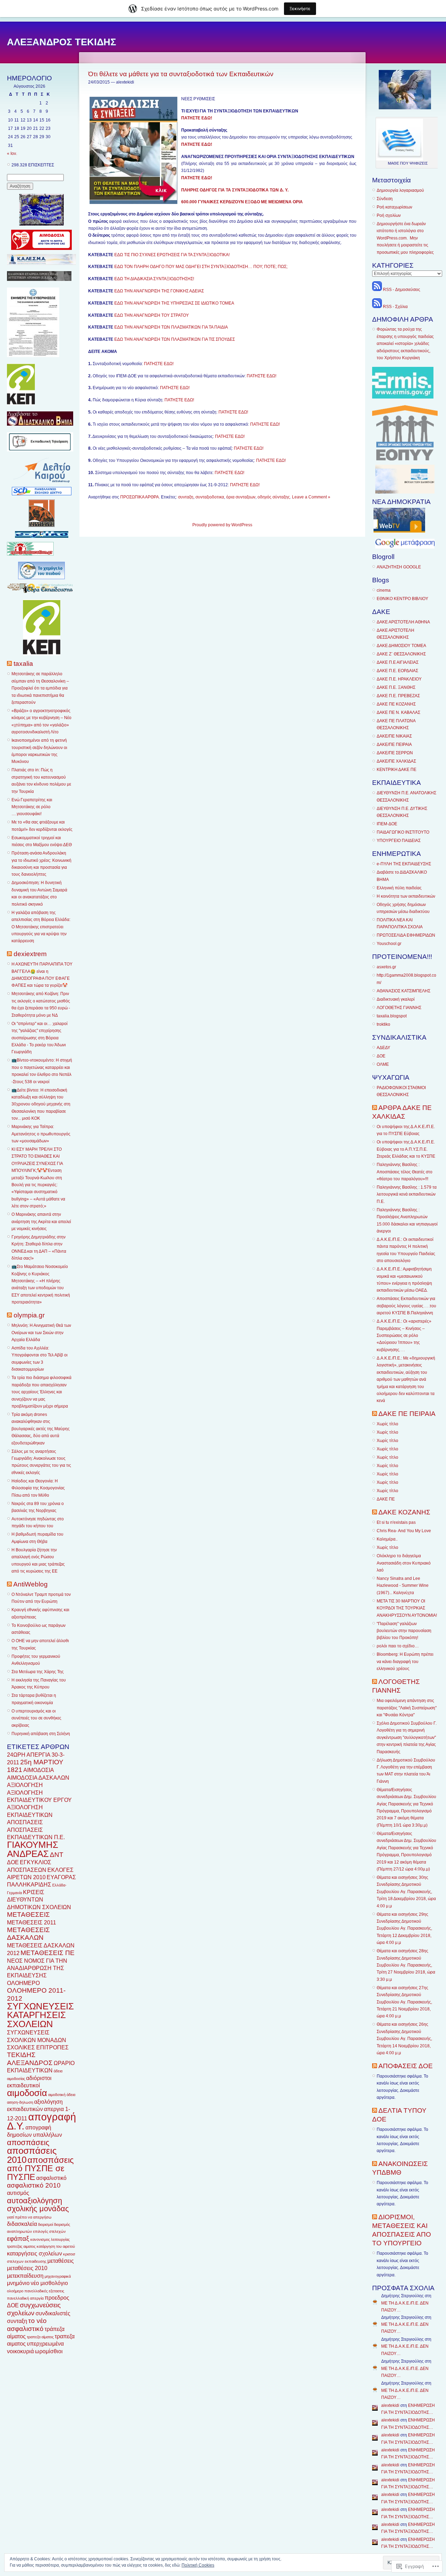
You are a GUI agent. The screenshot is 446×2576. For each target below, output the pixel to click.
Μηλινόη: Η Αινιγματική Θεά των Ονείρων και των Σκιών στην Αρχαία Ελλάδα (41, 1333)
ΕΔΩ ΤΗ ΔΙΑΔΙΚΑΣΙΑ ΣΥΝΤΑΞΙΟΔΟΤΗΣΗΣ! (154, 279)
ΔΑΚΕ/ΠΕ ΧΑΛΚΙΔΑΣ (396, 761)
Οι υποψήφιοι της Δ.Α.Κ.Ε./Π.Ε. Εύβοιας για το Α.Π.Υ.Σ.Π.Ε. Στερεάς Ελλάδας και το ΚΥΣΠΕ (406, 1149)
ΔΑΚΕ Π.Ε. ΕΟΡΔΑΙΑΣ (397, 671)
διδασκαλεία (22, 2224)
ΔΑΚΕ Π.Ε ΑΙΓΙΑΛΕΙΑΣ (398, 662)
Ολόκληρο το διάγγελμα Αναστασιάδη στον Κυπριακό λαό (404, 1563)
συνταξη (17, 2321)
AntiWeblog (30, 1584)
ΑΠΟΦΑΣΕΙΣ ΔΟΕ (406, 2066)
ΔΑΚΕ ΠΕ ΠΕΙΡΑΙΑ (407, 1414)
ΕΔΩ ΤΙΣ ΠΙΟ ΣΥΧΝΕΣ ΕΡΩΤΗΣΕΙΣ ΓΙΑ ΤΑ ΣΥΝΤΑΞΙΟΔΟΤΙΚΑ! (172, 255)
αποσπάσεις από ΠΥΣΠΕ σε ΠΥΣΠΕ (40, 2168)
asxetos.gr (386, 967)
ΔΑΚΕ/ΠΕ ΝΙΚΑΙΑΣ (394, 736)
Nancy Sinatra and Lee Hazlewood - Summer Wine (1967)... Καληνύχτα (403, 1586)
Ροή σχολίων (389, 215)
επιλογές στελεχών (49, 2231)
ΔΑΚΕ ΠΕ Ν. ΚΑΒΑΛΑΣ (398, 712)
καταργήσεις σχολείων (34, 2254)
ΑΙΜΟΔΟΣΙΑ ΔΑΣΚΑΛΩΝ (38, 1778)
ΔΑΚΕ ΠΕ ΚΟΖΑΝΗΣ (396, 704)
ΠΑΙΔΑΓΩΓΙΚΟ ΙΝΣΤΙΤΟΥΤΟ (403, 832)
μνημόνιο (18, 2283)
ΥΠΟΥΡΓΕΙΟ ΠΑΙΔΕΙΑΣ (399, 841)
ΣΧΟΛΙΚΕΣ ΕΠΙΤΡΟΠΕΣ (38, 2047)
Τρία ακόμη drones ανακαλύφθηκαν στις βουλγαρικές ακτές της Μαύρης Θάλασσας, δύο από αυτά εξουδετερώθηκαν (41, 1429)
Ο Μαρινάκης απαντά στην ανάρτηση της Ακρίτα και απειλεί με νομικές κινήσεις (41, 1222)
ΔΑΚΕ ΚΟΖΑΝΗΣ (404, 1512)
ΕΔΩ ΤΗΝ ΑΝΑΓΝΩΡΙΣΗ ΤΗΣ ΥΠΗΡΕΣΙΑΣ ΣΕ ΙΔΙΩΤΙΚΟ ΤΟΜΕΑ (174, 303)
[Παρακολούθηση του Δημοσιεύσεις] (377, 290)
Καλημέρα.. (387, 1539)
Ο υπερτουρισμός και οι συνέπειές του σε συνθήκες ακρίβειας (36, 1718)
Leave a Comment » (311, 497)
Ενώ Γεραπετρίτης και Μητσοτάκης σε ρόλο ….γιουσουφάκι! (32, 807)
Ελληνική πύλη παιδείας (399, 888)
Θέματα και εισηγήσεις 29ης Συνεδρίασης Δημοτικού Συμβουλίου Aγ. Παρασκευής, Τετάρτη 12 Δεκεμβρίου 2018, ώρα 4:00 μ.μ (404, 1929)
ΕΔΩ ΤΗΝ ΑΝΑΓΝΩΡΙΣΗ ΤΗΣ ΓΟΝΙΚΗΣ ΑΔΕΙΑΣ (159, 291)
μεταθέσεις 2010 (27, 2268)
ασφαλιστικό (51, 2178)
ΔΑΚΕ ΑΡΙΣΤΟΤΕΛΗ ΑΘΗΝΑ (403, 622)
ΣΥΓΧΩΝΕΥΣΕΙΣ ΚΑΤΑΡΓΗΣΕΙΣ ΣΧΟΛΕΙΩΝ (40, 2015)
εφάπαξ (18, 2239)
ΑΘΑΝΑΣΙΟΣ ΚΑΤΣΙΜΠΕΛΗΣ (403, 991)
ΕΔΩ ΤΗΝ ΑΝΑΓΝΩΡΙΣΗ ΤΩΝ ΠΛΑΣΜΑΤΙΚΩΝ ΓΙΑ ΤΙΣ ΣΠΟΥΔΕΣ (175, 339)
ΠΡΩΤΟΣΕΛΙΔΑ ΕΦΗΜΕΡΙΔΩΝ (406, 935)
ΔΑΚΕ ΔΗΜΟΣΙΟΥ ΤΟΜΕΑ (401, 646)
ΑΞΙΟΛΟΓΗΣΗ (25, 1785)
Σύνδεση (385, 199)
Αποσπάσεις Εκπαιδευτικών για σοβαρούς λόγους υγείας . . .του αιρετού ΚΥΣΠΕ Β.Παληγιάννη (406, 1306)
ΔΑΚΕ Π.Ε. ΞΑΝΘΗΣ (396, 687)
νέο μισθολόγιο (49, 2283)
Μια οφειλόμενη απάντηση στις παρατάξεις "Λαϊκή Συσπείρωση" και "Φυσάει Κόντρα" (407, 1708)
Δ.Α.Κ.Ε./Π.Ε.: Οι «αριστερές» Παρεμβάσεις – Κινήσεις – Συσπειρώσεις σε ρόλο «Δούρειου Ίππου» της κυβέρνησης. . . (404, 1336)
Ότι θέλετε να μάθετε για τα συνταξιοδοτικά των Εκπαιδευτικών (181, 74)
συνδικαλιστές (53, 2313)
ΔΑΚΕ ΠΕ (386, 1499)
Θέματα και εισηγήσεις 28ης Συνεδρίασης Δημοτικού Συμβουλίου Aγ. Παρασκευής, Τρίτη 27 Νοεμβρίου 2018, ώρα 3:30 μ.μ (406, 1965)
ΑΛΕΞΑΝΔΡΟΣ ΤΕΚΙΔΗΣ (61, 42)
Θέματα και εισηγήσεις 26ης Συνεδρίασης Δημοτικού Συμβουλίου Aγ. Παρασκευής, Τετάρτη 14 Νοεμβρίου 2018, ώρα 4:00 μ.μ (404, 2039)
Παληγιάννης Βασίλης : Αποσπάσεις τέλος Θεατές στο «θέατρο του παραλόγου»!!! (405, 1172)
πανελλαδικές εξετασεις (44, 2291)
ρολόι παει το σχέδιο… (398, 1646)
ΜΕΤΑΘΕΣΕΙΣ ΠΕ (48, 1953)
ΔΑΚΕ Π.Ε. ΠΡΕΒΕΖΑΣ (398, 696)
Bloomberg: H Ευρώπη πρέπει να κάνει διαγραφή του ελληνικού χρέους (405, 1661)
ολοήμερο (15, 2291)
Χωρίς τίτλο (387, 1424)
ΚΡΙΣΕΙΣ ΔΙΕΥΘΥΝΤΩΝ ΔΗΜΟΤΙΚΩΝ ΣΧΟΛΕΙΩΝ (39, 1900)
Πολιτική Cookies (198, 2565)
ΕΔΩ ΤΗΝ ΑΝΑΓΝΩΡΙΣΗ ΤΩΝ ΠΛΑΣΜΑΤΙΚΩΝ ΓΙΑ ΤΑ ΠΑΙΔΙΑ (171, 327)
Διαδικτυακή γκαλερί (396, 999)
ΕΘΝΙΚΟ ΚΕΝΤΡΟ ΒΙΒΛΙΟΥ (402, 599)
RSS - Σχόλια (395, 307)
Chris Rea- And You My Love (404, 1531)
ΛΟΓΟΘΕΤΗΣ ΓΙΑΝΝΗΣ (399, 1008)
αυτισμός (18, 2193)
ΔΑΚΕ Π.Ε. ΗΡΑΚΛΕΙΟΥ (399, 679)
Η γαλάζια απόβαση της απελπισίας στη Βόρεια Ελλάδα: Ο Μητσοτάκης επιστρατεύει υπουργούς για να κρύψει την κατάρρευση (41, 927)
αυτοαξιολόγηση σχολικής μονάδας (38, 2205)
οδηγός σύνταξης (274, 497)
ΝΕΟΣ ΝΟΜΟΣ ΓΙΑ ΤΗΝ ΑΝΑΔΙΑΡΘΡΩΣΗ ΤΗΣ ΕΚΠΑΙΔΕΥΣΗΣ (37, 1968)
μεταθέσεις (61, 2261)
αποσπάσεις (28, 2142)
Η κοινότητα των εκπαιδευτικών (406, 896)
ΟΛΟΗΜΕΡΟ (23, 1983)
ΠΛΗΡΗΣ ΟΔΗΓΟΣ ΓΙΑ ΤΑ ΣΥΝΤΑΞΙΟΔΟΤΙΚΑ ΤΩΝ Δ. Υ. (235, 190)
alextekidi (390, 2405)
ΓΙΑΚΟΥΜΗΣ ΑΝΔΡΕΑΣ (33, 1849)
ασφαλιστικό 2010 (34, 2185)
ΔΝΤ (57, 1855)
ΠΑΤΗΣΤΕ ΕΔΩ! (159, 364)
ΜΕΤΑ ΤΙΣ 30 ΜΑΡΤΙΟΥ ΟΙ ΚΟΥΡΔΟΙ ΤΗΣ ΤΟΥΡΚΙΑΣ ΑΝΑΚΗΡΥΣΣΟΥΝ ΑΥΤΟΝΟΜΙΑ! (407, 1608)
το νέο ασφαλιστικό (27, 2325)
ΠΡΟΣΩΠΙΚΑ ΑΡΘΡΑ (140, 497)
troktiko (383, 1024)
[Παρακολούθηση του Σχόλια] (377, 307)
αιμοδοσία (27, 2093)
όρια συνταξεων (241, 497)
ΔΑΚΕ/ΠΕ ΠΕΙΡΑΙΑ (394, 745)
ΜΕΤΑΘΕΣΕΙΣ (28, 1915)
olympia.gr (29, 1315)
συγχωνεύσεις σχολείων (34, 2309)
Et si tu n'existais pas (396, 1522)
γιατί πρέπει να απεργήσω (29, 2217)
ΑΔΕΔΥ (383, 1048)
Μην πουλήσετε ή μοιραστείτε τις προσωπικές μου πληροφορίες (405, 245)
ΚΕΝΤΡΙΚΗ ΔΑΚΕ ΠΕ (397, 770)
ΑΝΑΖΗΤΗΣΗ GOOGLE (399, 567)
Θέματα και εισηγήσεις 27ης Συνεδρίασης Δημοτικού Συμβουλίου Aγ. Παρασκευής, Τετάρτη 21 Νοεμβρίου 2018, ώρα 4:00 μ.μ (404, 2002)
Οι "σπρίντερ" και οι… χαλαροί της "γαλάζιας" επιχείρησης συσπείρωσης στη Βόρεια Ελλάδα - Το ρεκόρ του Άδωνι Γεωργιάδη (40, 1038)
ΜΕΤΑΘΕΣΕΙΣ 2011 (32, 1923)
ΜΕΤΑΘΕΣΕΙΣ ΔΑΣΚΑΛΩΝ (28, 1934)
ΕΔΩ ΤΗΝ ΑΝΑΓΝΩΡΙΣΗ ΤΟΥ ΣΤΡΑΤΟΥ (152, 315)
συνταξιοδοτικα (210, 497)
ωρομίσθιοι (49, 2351)
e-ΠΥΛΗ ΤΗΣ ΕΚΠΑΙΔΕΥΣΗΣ (404, 864)
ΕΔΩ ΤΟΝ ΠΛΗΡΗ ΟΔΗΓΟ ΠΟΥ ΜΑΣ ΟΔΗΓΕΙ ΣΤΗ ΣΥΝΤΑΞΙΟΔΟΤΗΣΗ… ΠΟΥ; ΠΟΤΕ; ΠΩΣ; (201, 267)
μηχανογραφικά (58, 2276)
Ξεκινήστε (300, 9)
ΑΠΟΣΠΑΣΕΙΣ (25, 1822)
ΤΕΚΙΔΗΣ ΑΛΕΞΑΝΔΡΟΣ (30, 2059)
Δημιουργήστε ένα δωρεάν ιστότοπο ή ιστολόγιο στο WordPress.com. (401, 231)
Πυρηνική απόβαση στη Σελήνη (41, 1734)
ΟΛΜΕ (383, 1064)
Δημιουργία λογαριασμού (400, 190)
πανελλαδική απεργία (25, 2298)
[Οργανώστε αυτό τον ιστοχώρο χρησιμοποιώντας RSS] (9, 664)
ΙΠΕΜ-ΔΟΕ (387, 824)
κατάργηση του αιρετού (56, 2246)
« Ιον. (12, 153)
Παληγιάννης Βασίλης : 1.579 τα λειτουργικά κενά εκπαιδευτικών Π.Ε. (407, 1194)
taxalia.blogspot (392, 1016)
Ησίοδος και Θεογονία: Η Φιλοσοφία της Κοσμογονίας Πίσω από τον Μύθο (38, 1488)
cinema (384, 590)
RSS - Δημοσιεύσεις (402, 290)
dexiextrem (30, 954)
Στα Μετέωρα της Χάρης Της (38, 1672)
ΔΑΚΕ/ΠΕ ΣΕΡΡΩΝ (395, 753)
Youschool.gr (389, 944)
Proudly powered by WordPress (222, 525)
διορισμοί (45, 2224)
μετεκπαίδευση (25, 2276)
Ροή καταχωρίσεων (394, 207)
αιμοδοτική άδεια (62, 2095)
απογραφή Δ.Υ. (41, 2121)
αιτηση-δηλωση (20, 2102)
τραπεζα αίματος (40, 2337)
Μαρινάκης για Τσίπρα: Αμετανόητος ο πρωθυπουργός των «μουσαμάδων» (41, 1134)
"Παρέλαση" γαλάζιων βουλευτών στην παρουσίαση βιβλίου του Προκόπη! (404, 1631)
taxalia (23, 664)
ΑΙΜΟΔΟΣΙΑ (39, 1770)
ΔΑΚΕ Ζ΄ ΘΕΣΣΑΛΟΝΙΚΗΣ (401, 654)
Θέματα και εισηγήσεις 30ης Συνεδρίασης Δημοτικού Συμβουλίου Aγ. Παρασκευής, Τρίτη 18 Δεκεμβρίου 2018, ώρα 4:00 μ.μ (406, 1892)
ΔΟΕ (13, 1862)
